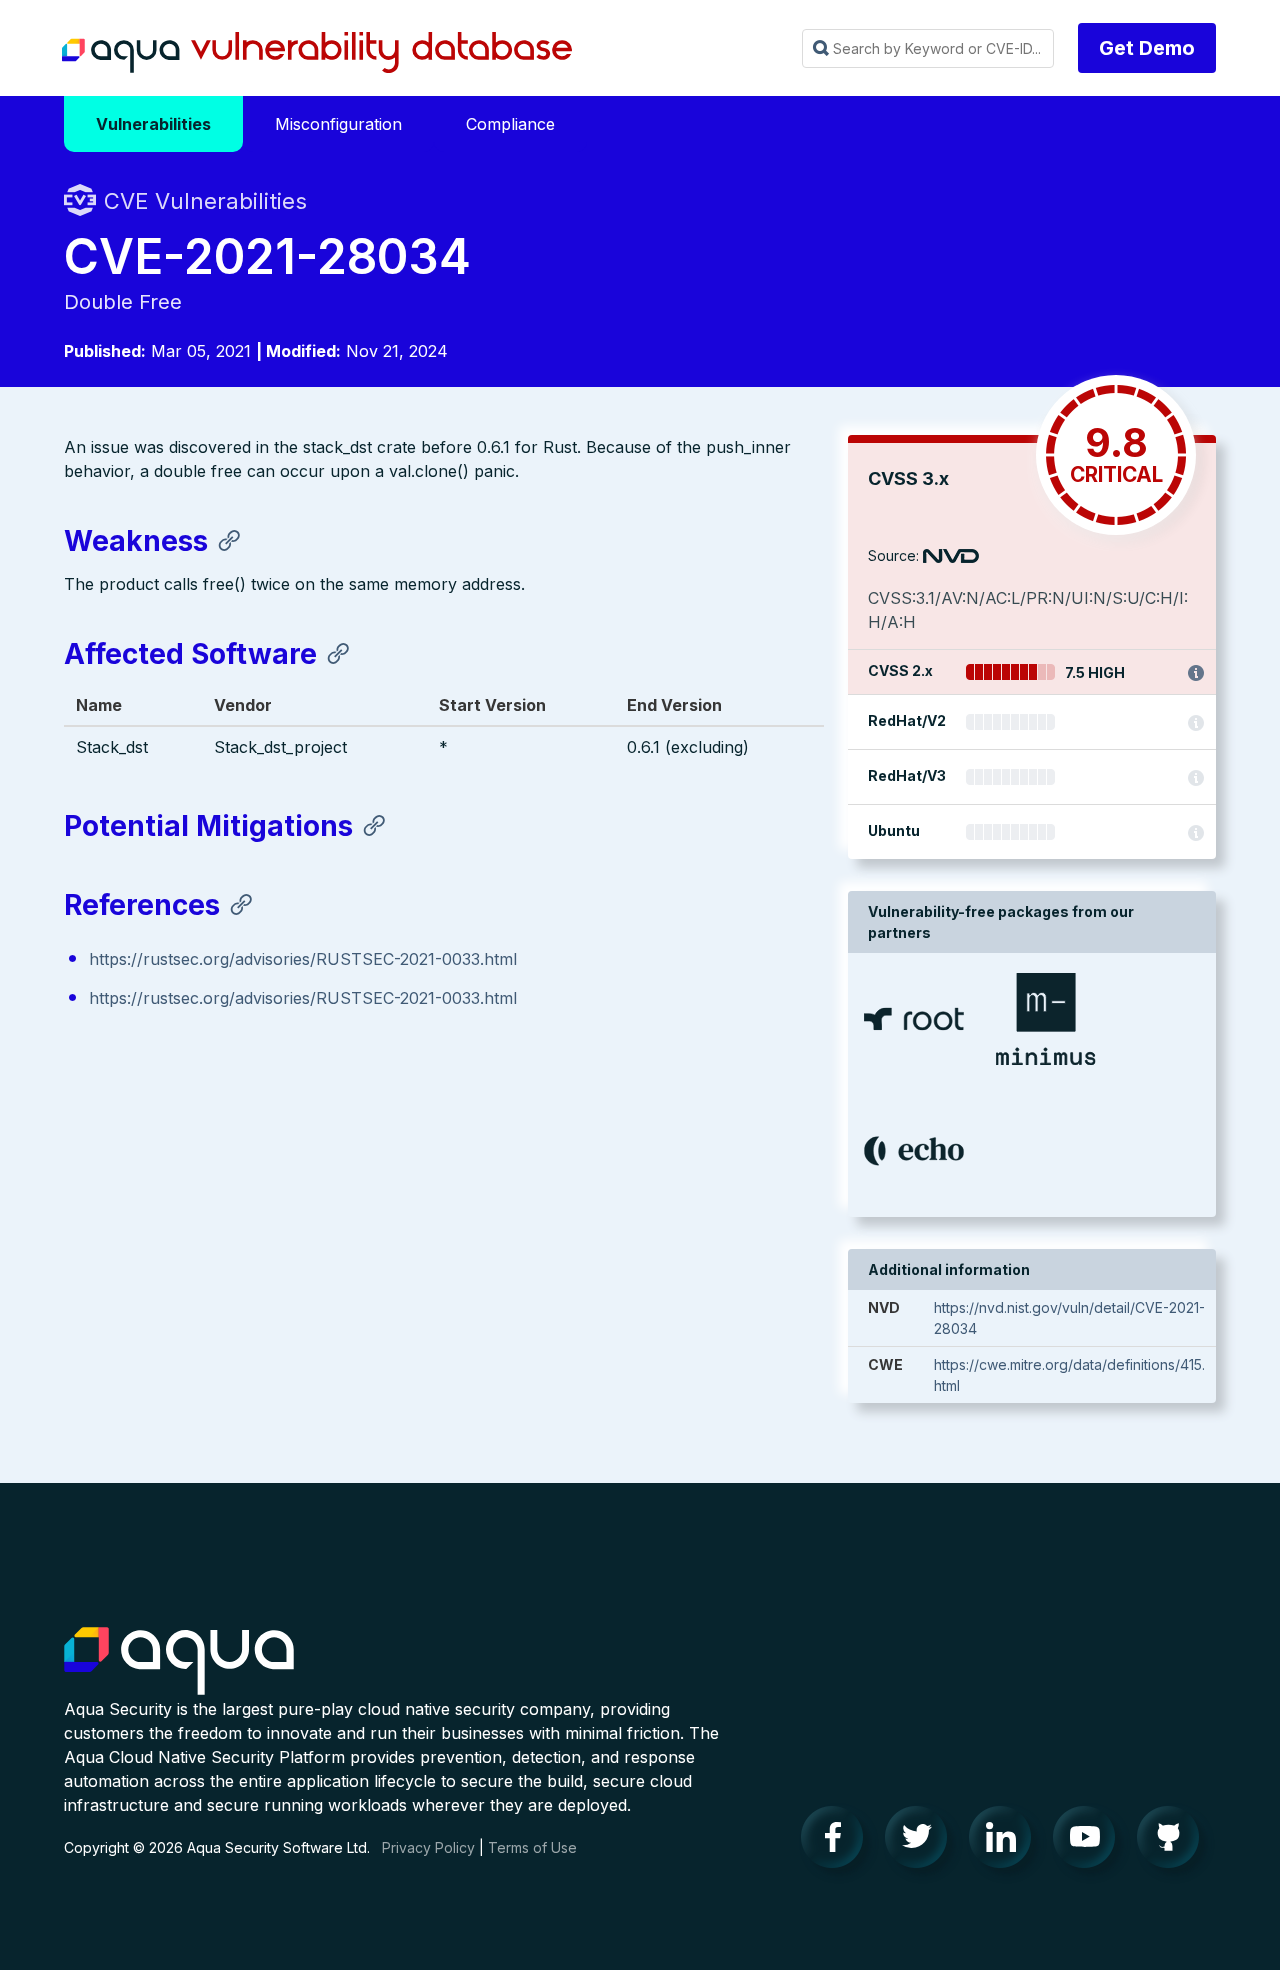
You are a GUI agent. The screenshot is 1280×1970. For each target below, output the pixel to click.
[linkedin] (1006, 1842)
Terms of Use (532, 1847)
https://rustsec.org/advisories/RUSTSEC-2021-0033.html (303, 959)
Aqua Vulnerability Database (317, 53)
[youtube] (1090, 1842)
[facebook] (838, 1842)
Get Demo (1147, 48)
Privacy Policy (428, 1847)
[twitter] (922, 1842)
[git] (1174, 1842)
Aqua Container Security (179, 1662)
